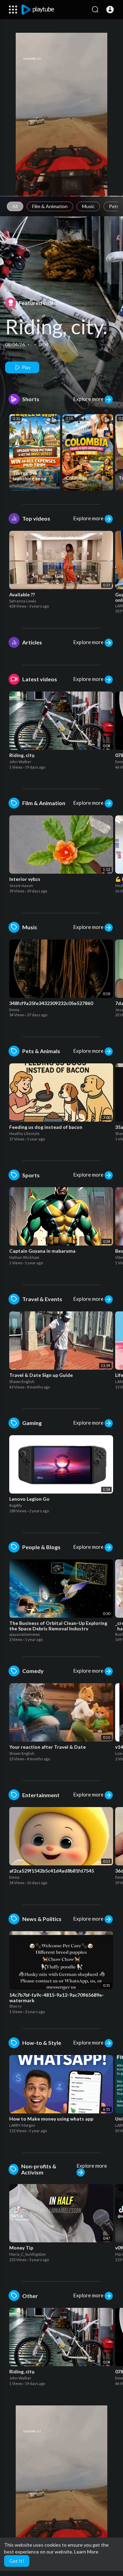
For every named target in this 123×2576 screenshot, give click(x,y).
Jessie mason (21, 885)
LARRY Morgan (79, 484)
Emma (14, 1010)
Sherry (15, 2006)
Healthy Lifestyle (24, 1133)
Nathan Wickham (24, 1257)
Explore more (89, 399)
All (15, 206)
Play (26, 367)
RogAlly (16, 1505)
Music (88, 206)
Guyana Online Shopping (35, 484)
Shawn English (22, 1381)
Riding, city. (56, 326)
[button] (110, 10)
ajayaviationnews (25, 1634)
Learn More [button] (86, 2552)
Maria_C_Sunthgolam (28, 2254)
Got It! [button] (17, 2561)
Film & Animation (50, 206)
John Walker (20, 762)
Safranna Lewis (23, 601)
